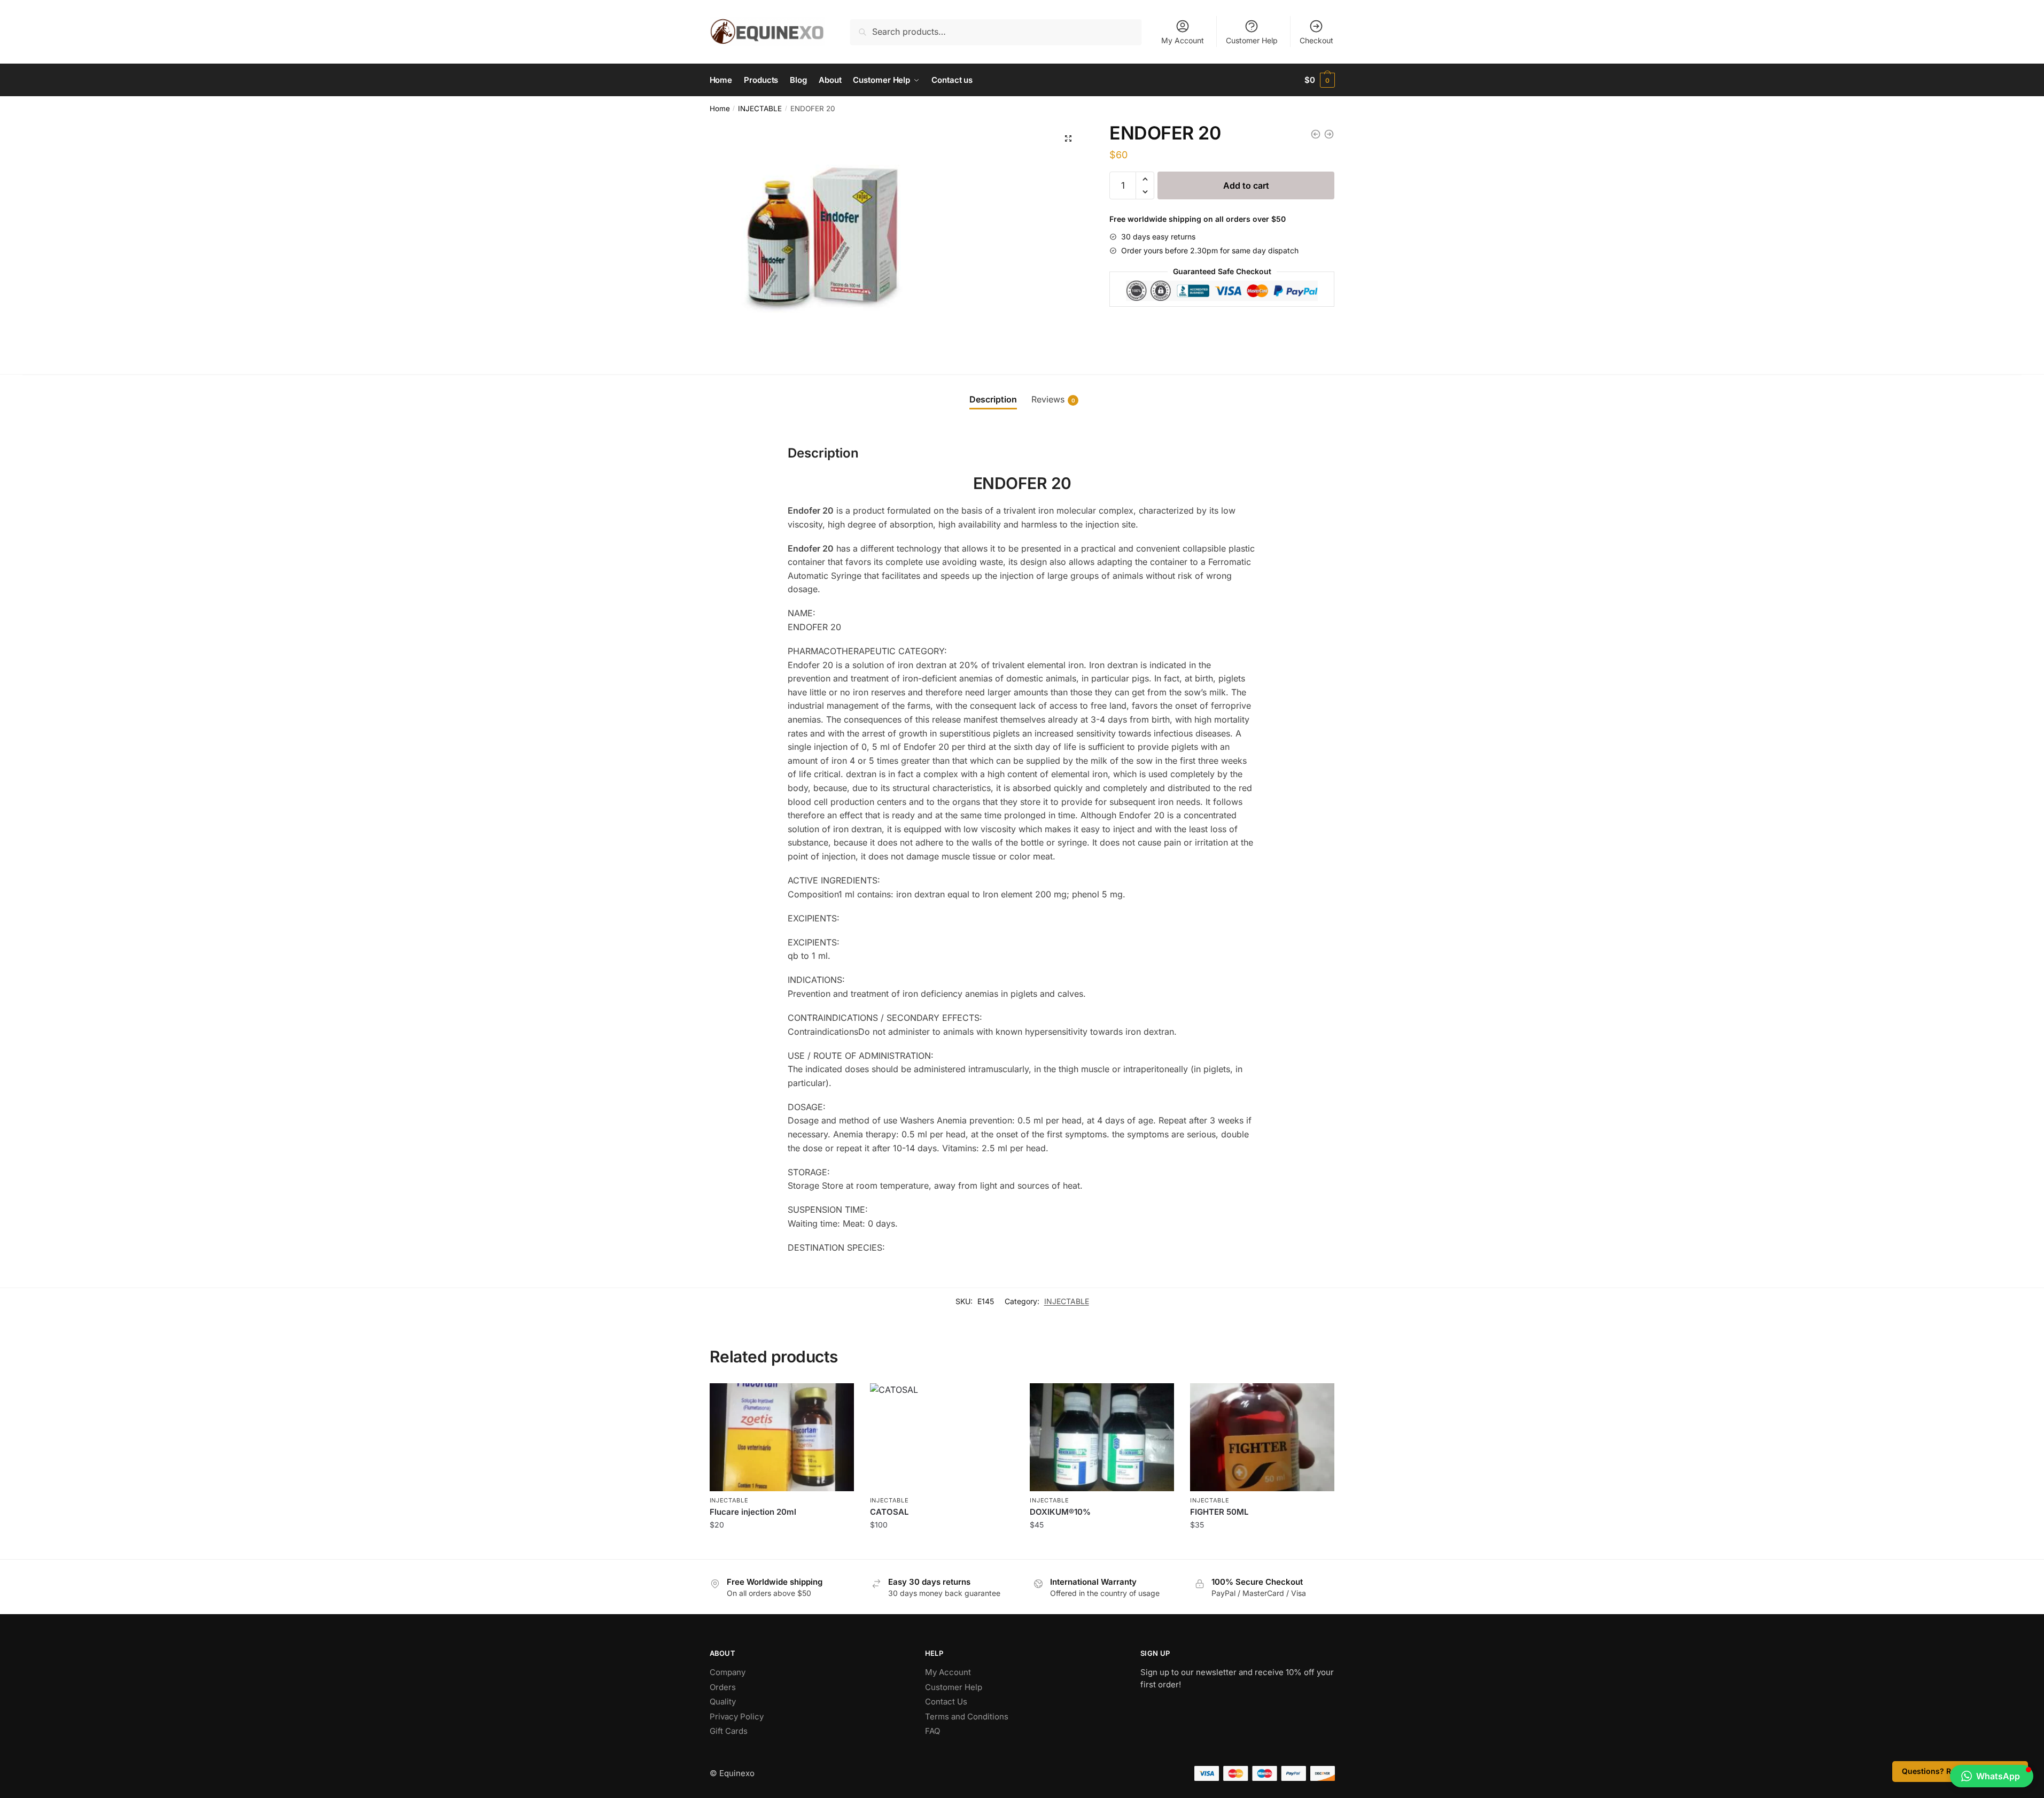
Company (728, 1672)
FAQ (932, 1731)
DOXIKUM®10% (1060, 1512)
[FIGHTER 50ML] (1262, 1437)
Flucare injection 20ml (753, 1512)
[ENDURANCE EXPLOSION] (1329, 134)
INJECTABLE (760, 108)
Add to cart (1246, 185)
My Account (1183, 40)
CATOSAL (889, 1512)
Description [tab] (993, 399)
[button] (1068, 138)
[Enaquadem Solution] (1316, 134)
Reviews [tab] (1053, 399)
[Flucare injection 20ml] (782, 1437)
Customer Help (1252, 40)
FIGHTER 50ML (1219, 1512)
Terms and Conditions (967, 1716)
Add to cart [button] (782, 1548)
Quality (723, 1702)
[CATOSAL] (942, 1437)
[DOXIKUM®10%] (1102, 1437)
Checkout (1316, 40)
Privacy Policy (737, 1716)
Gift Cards (729, 1731)
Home (720, 108)
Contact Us (946, 1702)
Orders (723, 1687)
